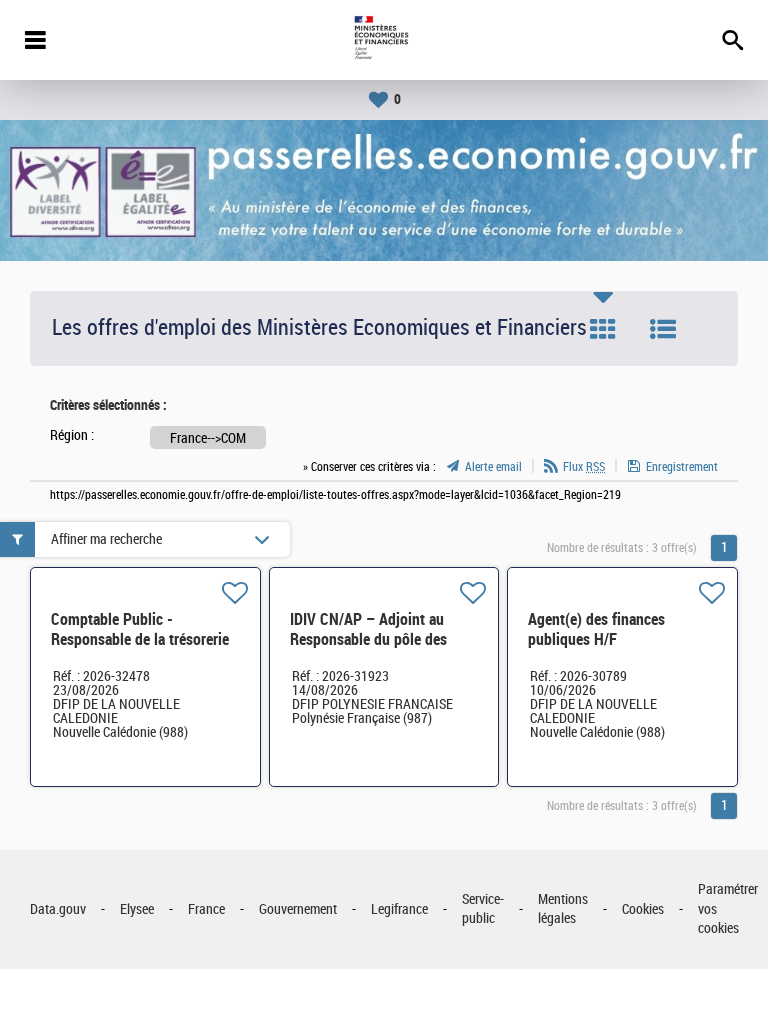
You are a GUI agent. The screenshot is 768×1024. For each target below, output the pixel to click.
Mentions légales (563, 909)
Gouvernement (298, 909)
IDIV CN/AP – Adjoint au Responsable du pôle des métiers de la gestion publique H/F (368, 649)
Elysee (137, 909)
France (206, 909)
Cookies (643, 909)
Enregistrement (682, 467)
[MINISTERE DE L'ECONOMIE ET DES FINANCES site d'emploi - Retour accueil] (383, 40)
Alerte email (493, 467)
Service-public (483, 909)
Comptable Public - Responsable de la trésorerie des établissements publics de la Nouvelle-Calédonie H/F (143, 649)
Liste (663, 329)
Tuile (603, 329)
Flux (584, 467)
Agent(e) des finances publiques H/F (596, 629)
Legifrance (399, 909)
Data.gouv (58, 909)
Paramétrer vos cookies (728, 909)
